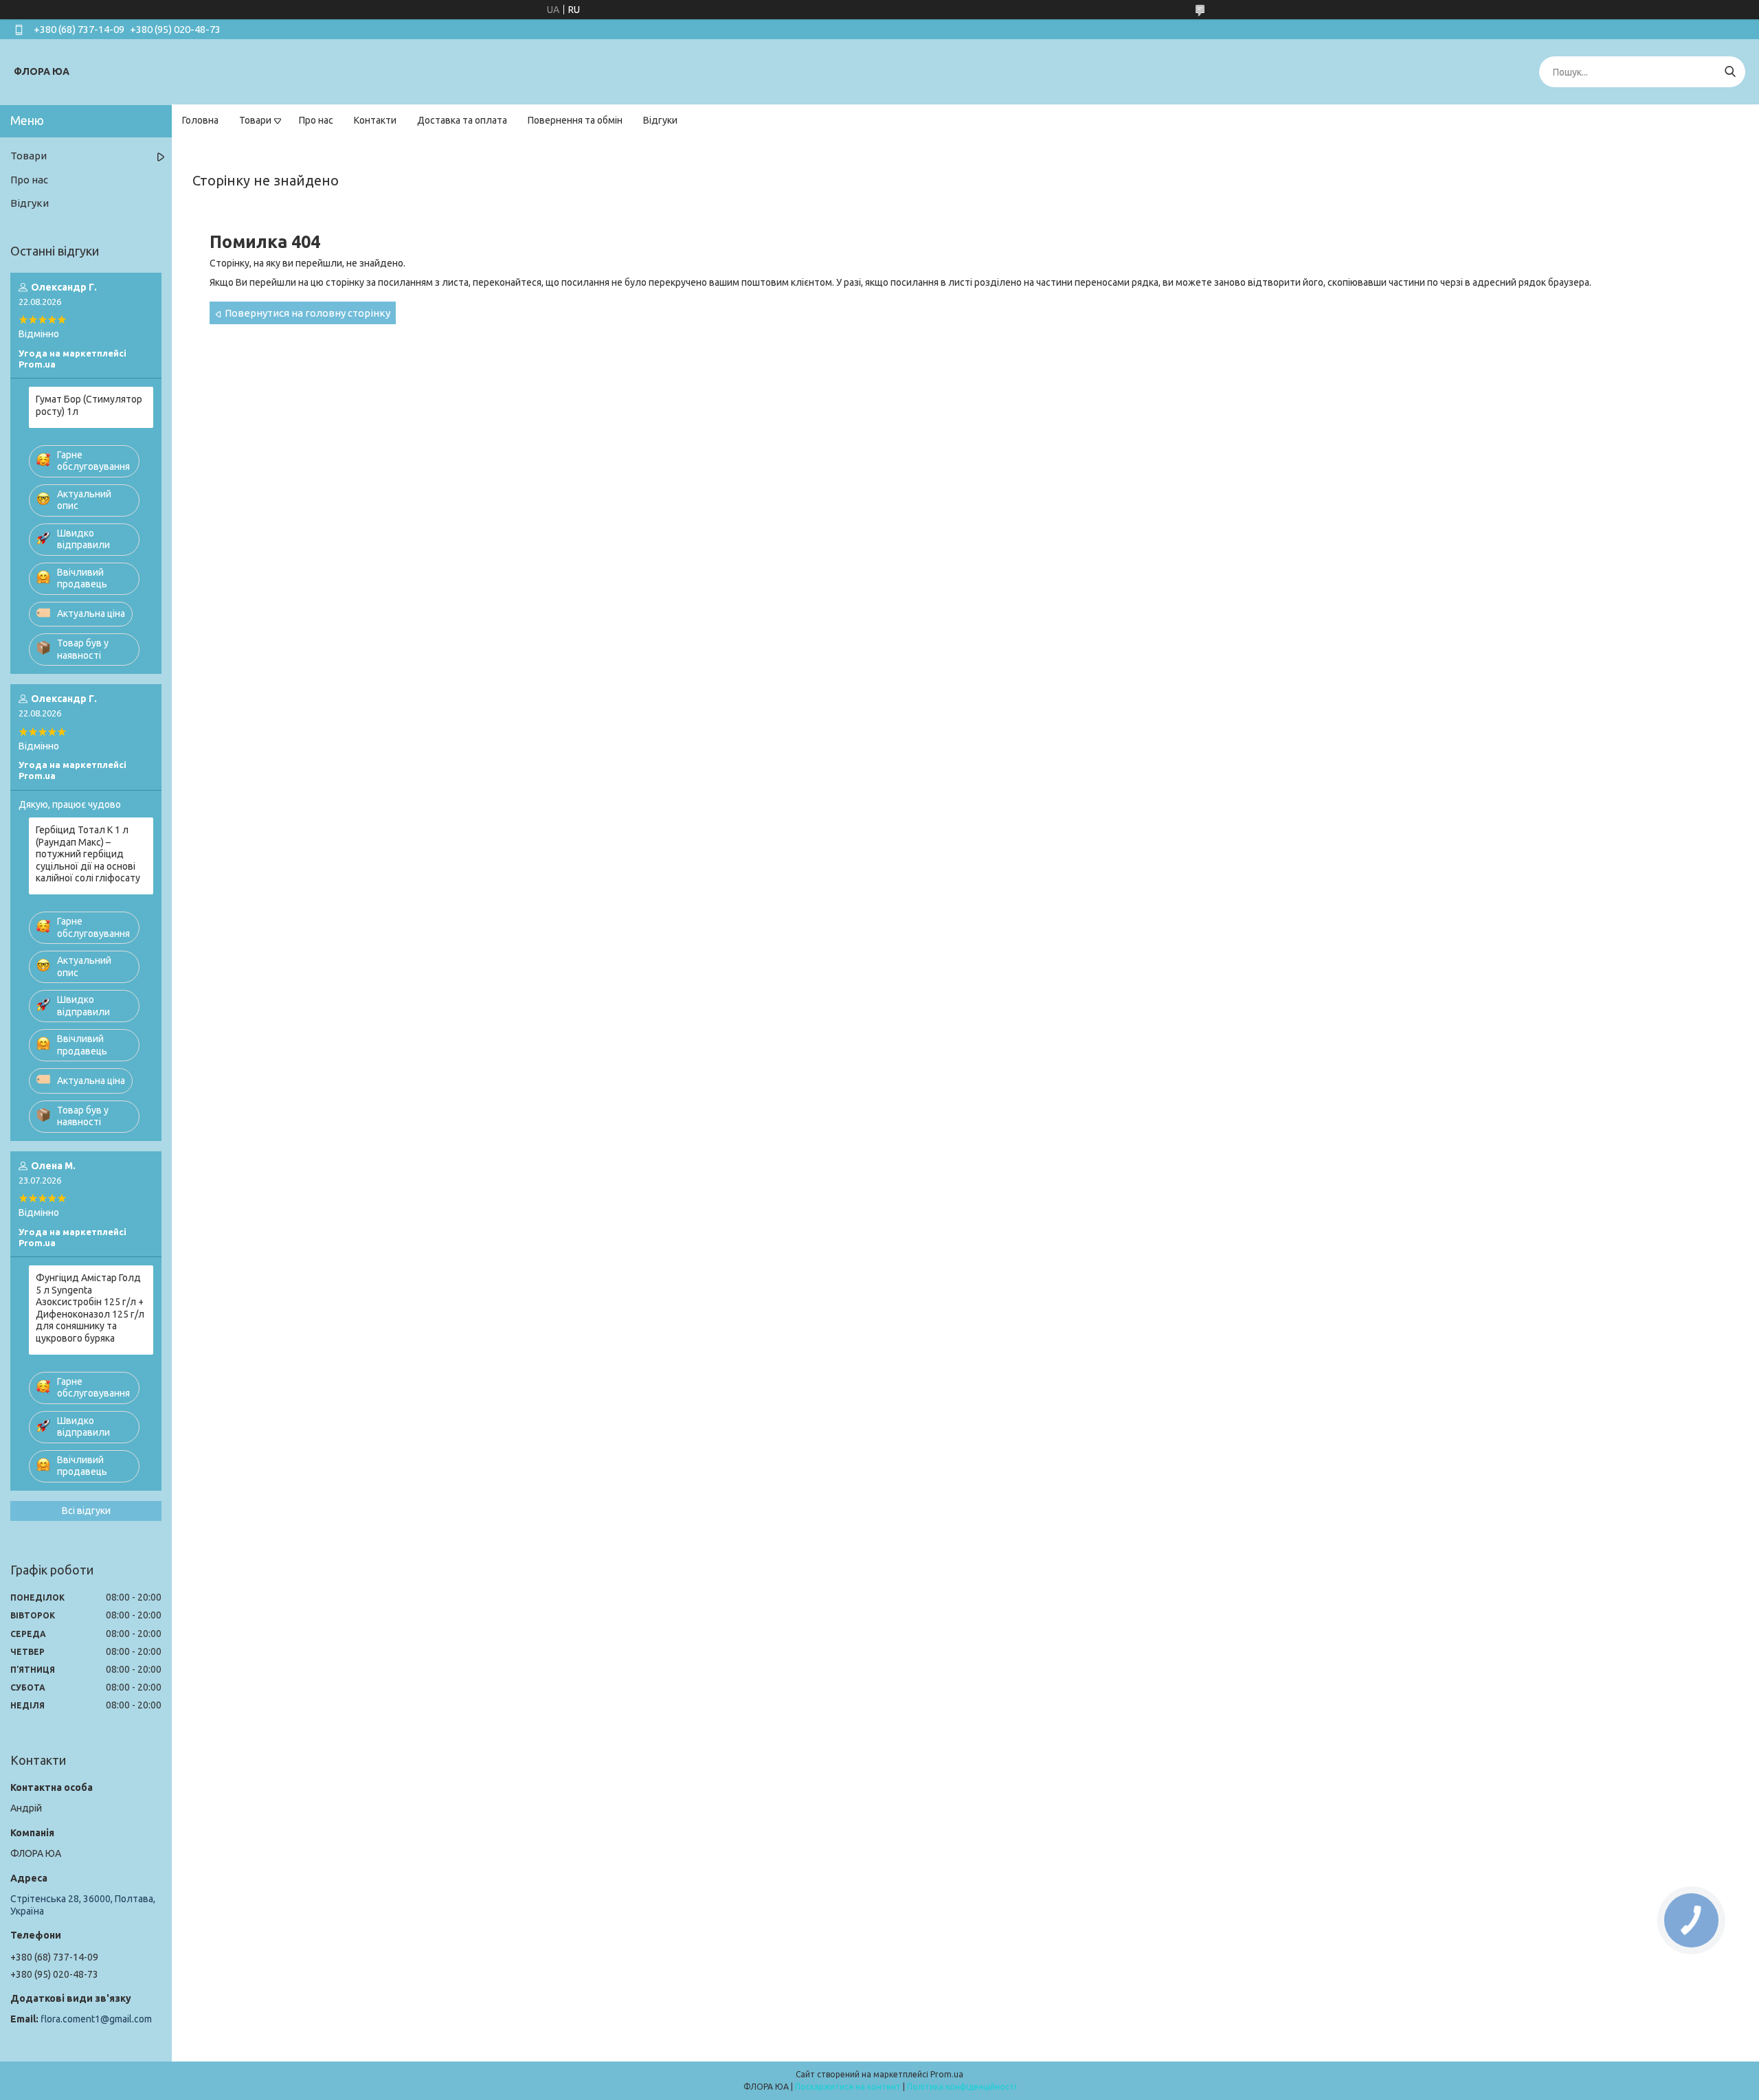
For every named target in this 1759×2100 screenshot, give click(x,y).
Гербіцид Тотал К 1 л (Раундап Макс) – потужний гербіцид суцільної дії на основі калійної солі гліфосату (88, 854)
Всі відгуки (86, 1511)
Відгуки (660, 120)
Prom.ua (947, 2074)
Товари (255, 120)
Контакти (375, 120)
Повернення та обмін (575, 120)
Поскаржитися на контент (848, 2087)
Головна (200, 120)
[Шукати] (1730, 72)
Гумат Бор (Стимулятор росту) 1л (89, 405)
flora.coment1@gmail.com (96, 2019)
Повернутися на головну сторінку (307, 313)
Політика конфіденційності (962, 2087)
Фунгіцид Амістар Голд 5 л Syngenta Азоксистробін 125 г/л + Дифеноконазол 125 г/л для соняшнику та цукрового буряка (90, 1308)
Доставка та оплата (462, 120)
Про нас (316, 120)
